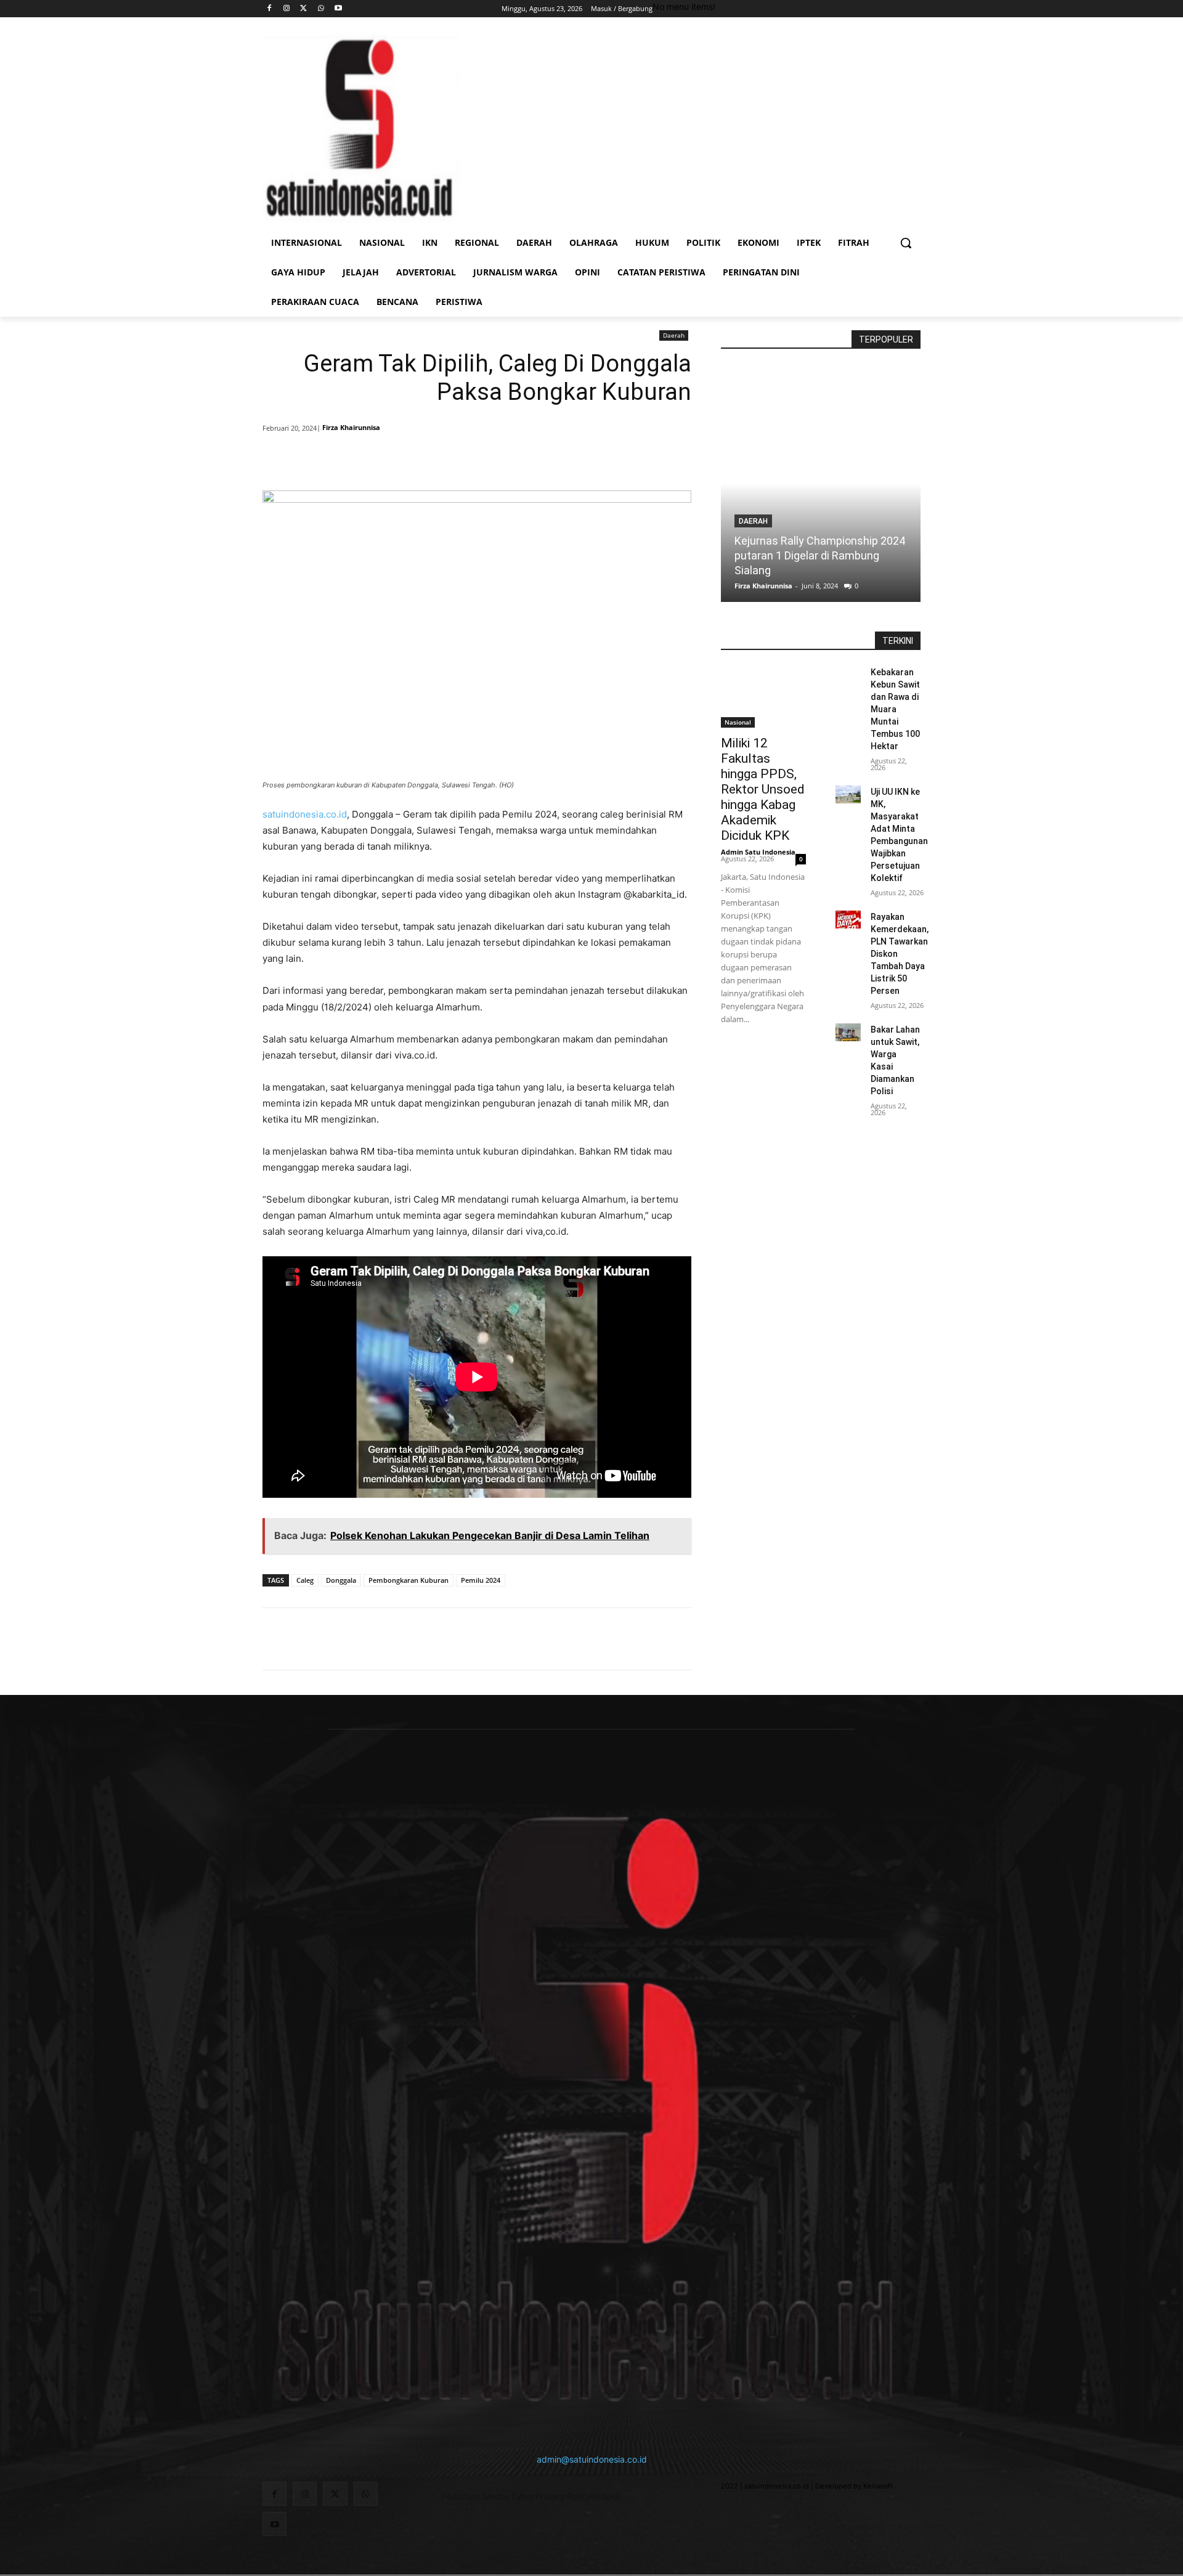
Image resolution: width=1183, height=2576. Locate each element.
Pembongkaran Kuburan (409, 1580)
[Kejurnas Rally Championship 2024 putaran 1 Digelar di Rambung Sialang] (821, 483)
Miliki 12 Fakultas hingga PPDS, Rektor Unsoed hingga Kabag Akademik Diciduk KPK (763, 789)
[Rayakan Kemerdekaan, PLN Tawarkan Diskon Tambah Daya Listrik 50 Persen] (848, 920)
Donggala (341, 1580)
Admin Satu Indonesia (758, 852)
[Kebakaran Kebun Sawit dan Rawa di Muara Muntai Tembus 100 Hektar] (848, 675)
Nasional (738, 722)
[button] (906, 243)
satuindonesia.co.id (305, 814)
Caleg (305, 1580)
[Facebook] (270, 9)
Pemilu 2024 (481, 1580)
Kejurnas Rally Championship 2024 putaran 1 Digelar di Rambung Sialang (820, 555)
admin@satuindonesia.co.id (592, 2459)
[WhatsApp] (321, 9)
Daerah (674, 335)
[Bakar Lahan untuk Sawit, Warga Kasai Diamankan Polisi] (848, 1032)
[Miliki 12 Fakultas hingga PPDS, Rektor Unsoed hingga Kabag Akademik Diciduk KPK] (763, 697)
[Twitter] (304, 9)
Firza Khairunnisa (351, 427)
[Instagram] (287, 9)
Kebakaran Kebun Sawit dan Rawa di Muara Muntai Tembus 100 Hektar (895, 709)
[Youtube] (338, 9)
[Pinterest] (412, 460)
